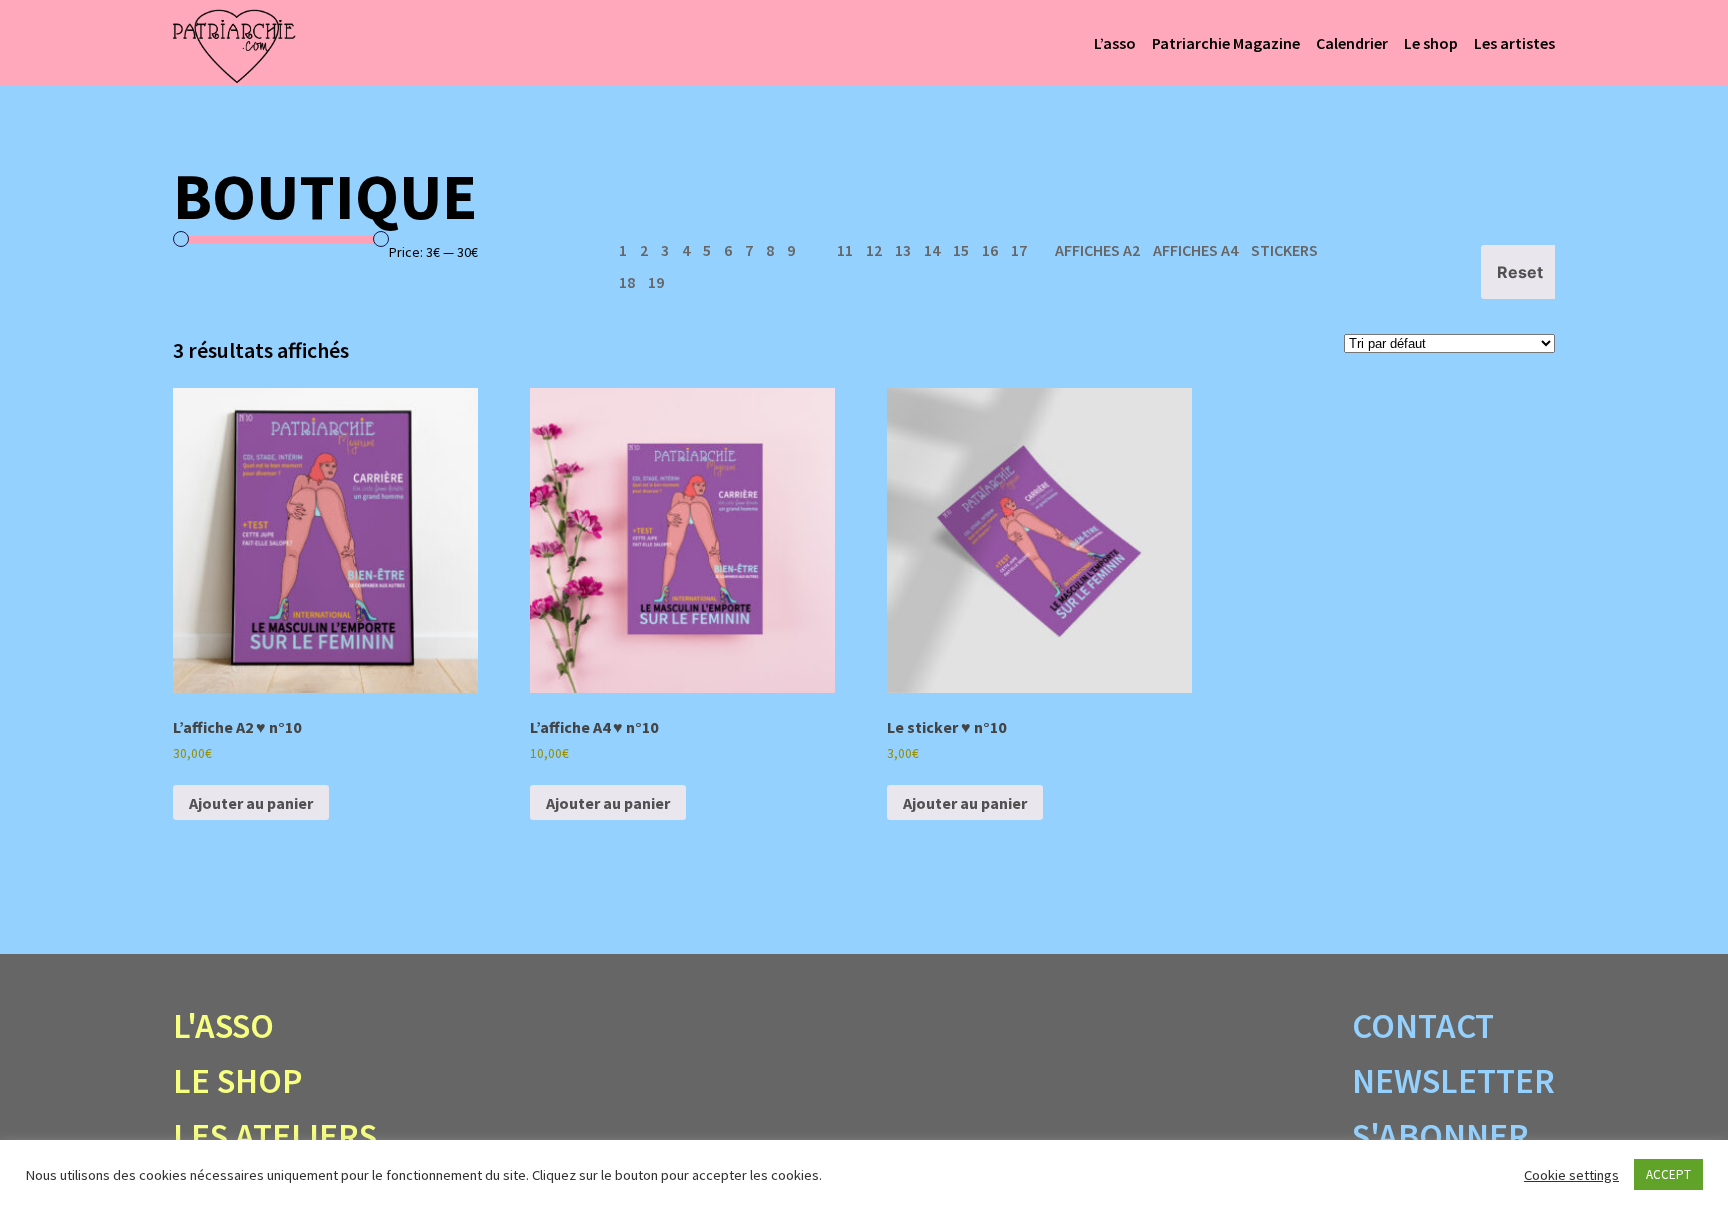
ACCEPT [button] (1668, 1174)
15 (961, 250)
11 (845, 250)
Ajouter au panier (251, 803)
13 (903, 250)
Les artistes (1514, 43)
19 (656, 282)
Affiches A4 (1195, 250)
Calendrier (1352, 43)
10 (816, 250)
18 (627, 282)
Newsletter (1453, 1081)
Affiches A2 (1097, 250)
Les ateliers (275, 1136)
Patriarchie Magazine (1226, 43)
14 (932, 250)
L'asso (223, 1026)
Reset (1520, 272)
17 (1019, 250)
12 (874, 250)
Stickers (1284, 250)
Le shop (1431, 43)
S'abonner (1440, 1136)
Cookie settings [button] (1571, 1175)
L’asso (1115, 43)
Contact (1423, 1026)
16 (990, 250)
